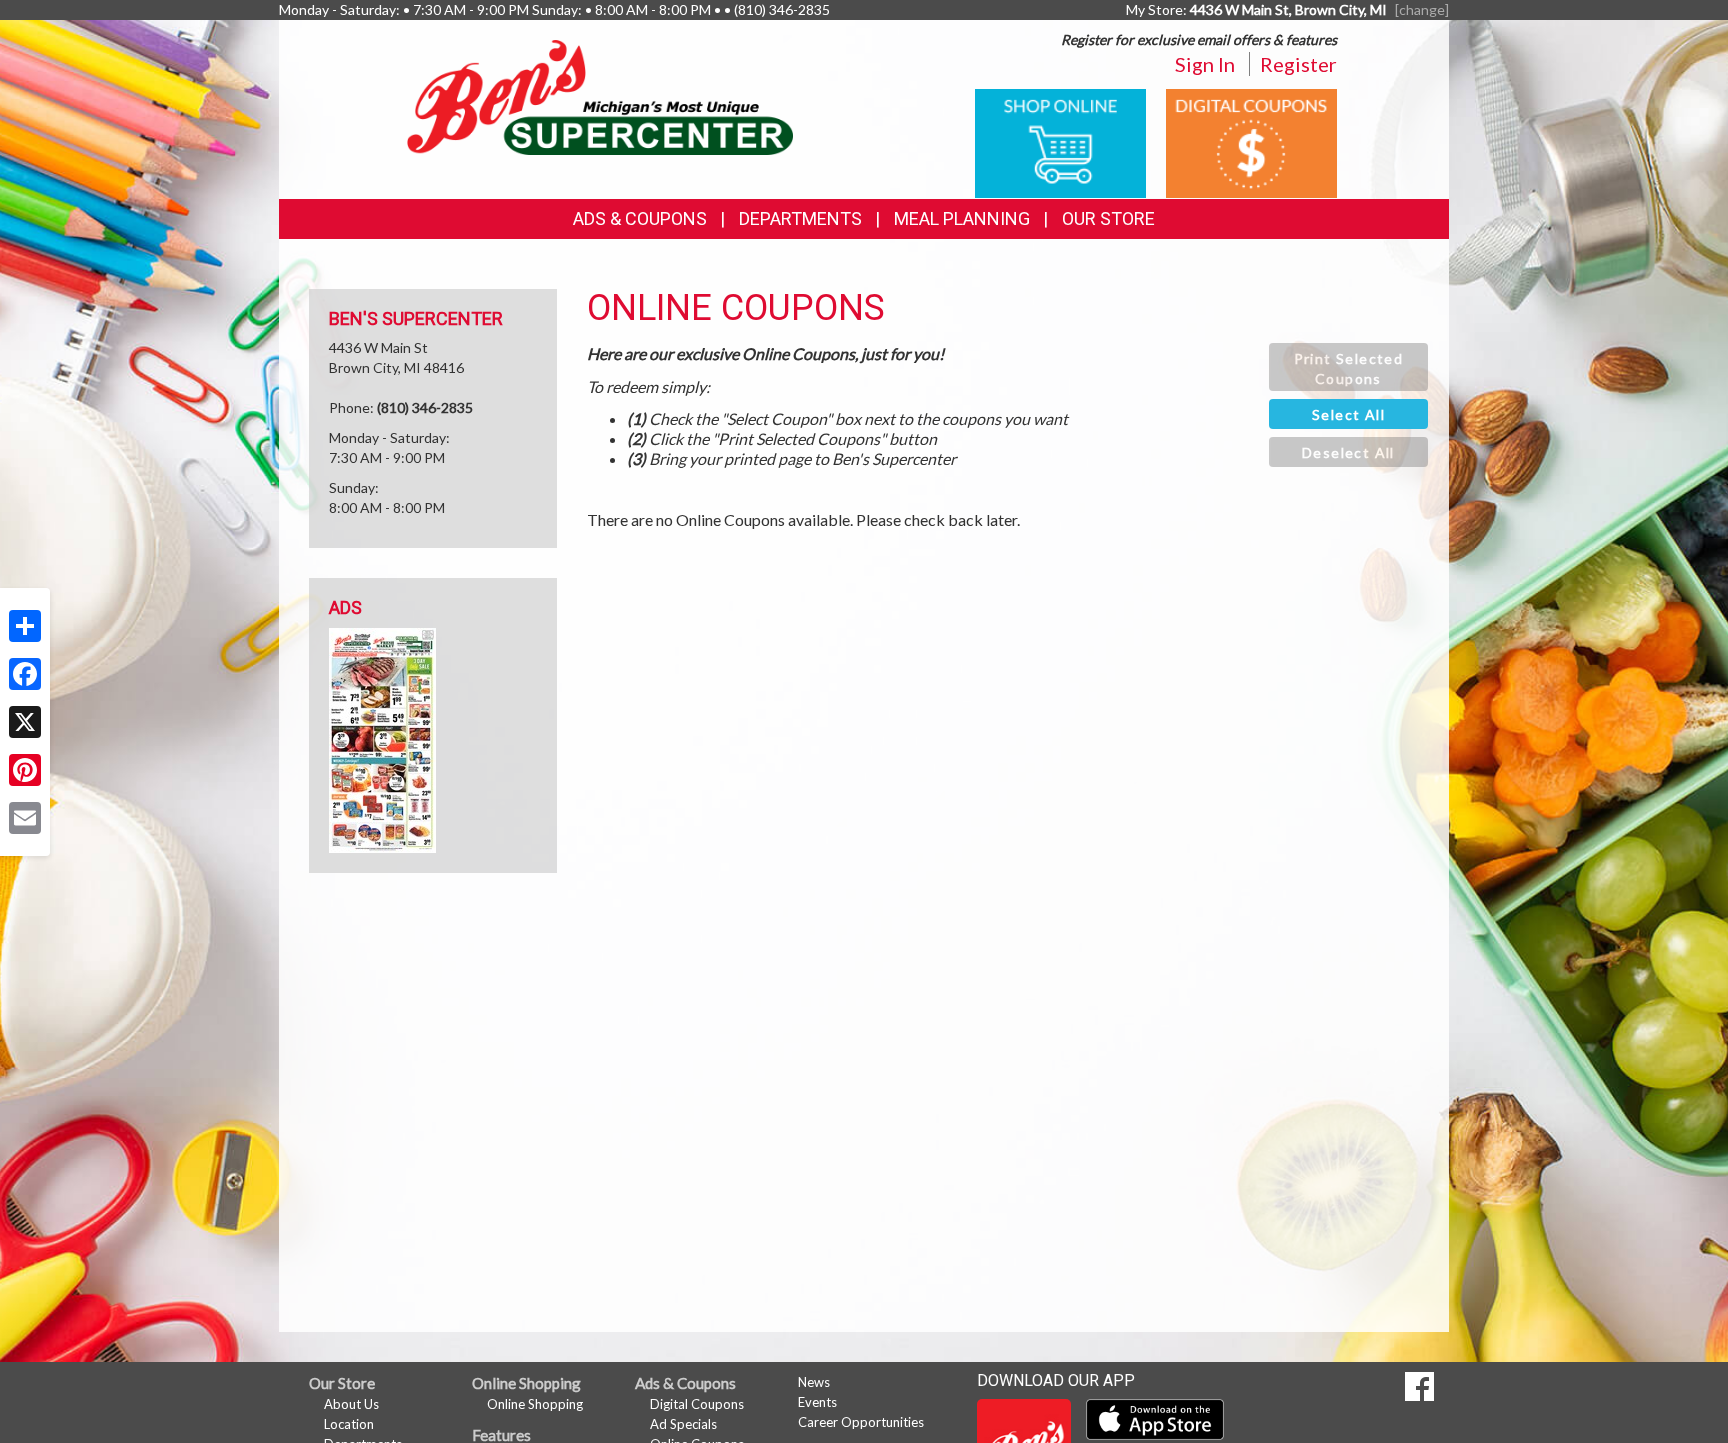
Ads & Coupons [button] (640, 218)
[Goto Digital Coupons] (1251, 141)
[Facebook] (25, 674)
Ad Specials (683, 1424)
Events (817, 1402)
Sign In (1205, 64)
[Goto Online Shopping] (1060, 141)
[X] (25, 722)
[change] (1422, 9)
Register (1298, 64)
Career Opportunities (861, 1422)
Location (349, 1424)
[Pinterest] (25, 770)
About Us (351, 1404)
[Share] (25, 626)
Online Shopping (535, 1404)
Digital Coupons (697, 1404)
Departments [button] (800, 218)
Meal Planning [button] (962, 218)
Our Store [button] (1108, 218)
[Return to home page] (600, 95)
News (814, 1382)
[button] (1348, 367)
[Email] (25, 818)
